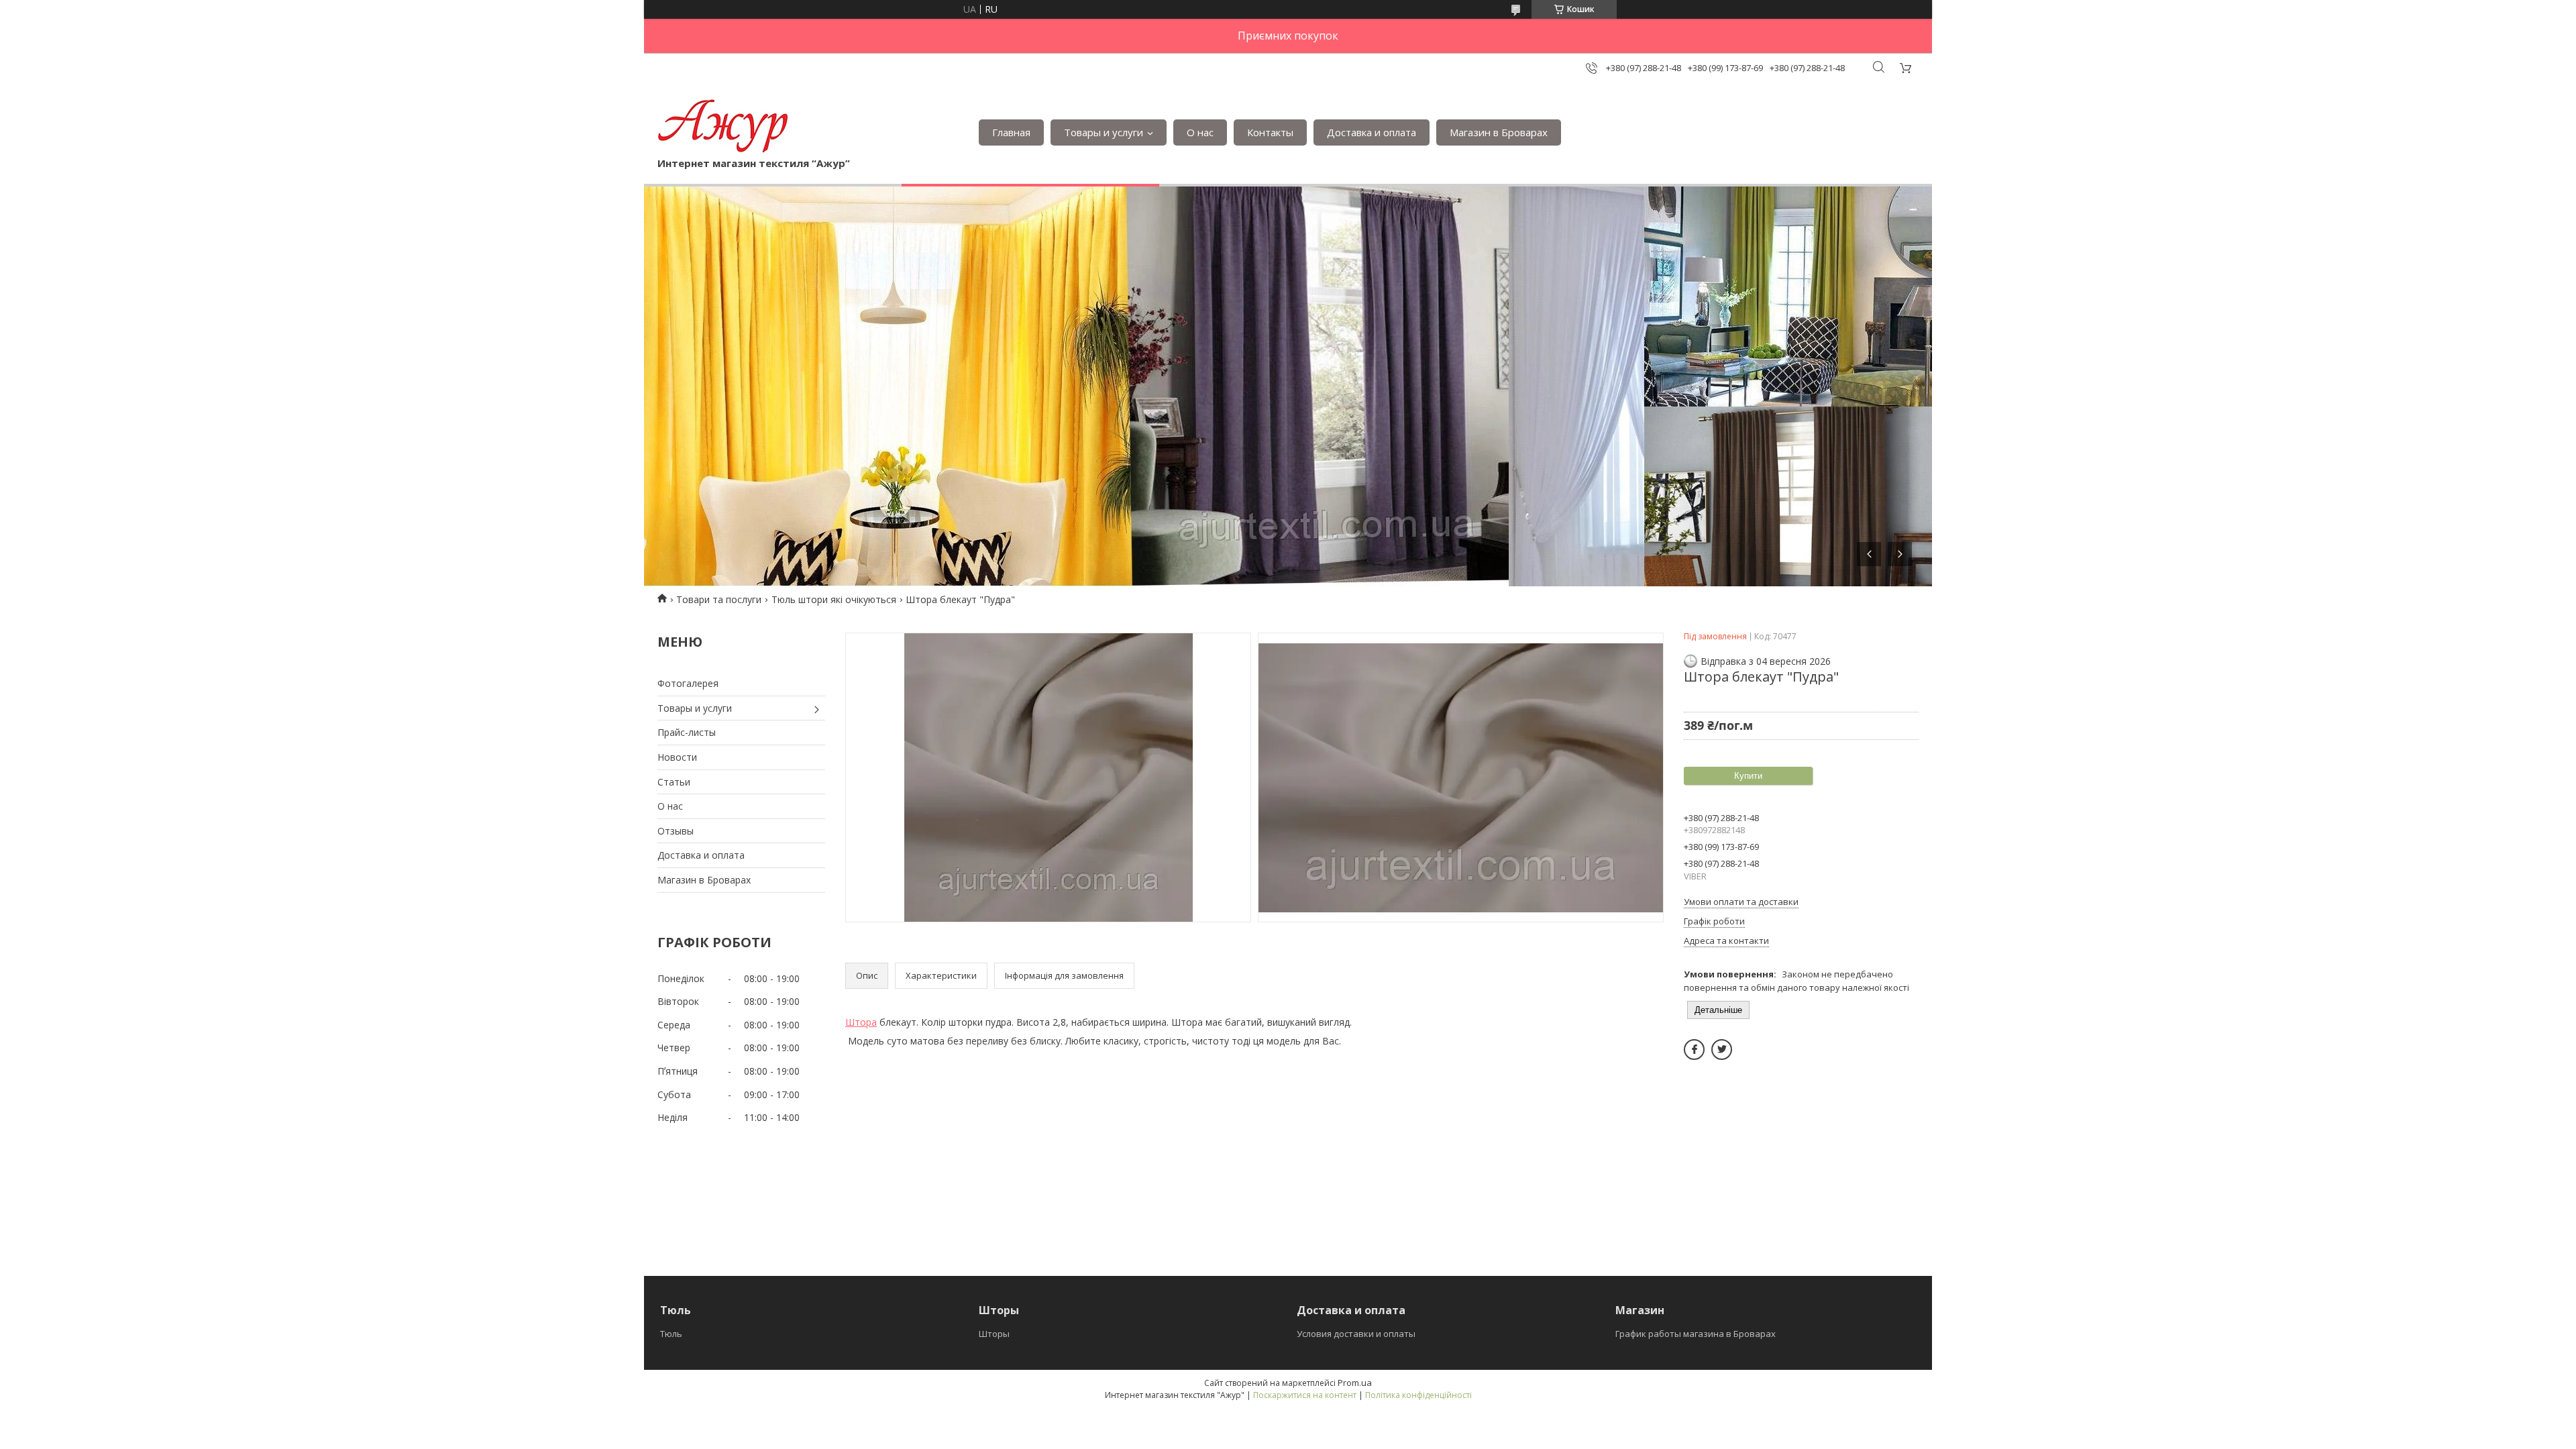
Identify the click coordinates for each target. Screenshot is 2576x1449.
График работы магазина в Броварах (1696, 1334)
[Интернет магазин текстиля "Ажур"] (723, 125)
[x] (1722, 1050)
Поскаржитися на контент (1305, 1395)
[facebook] (1694, 1050)
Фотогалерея (688, 683)
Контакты (1270, 132)
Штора (861, 1022)
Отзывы (676, 831)
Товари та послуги (719, 599)
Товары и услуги (1104, 132)
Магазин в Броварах (1499, 132)
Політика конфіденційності (1418, 1395)
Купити (1748, 776)
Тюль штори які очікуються (834, 599)
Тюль (671, 1334)
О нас (1200, 132)
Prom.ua (1355, 1383)
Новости (677, 757)
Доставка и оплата (1372, 132)
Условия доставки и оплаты (1356, 1334)
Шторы (994, 1334)
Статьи (674, 782)
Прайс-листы (687, 732)
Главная (1011, 132)
